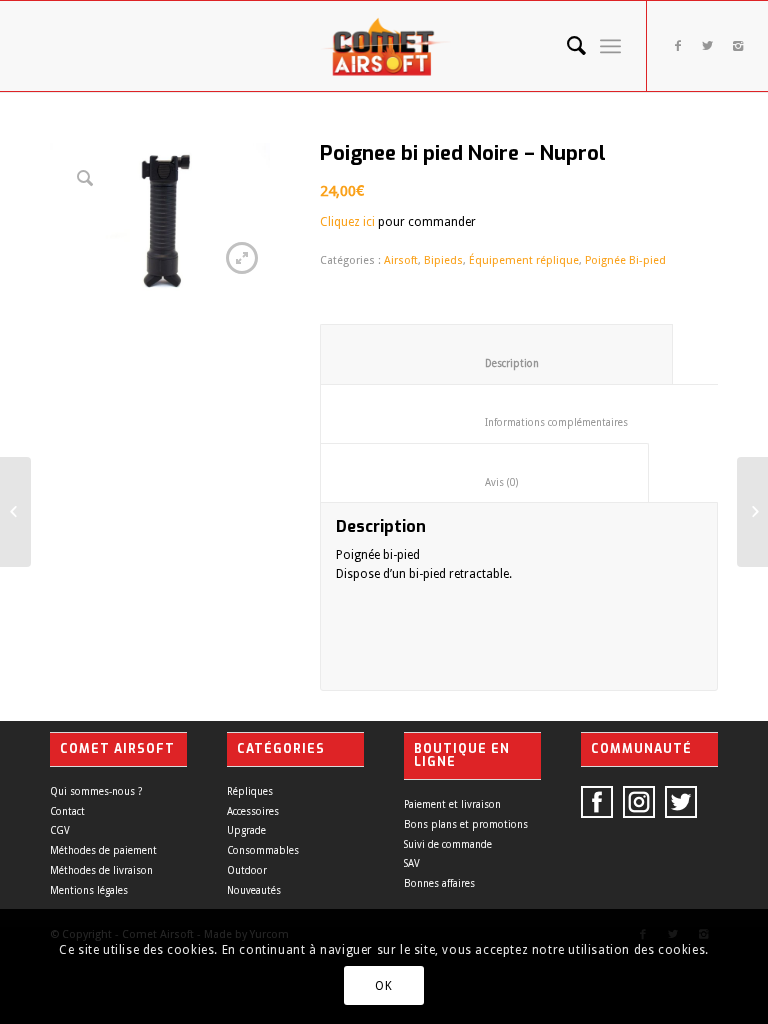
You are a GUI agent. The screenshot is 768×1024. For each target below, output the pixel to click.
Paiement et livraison (452, 804)
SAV (412, 863)
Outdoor (247, 870)
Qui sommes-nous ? (96, 791)
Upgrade (246, 830)
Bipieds (443, 260)
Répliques (250, 791)
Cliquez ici (347, 222)
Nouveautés (254, 890)
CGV (60, 830)
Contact (67, 811)
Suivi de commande (448, 844)
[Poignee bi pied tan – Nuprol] (752, 512)
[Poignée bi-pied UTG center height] (15, 512)
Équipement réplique (524, 260)
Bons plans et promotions (466, 824)
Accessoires (253, 811)
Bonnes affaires (439, 883)
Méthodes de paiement (103, 850)
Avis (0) (485, 482)
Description (497, 363)
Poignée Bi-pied (625, 260)
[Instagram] (738, 46)
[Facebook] (678, 46)
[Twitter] (708, 46)
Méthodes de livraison (101, 870)
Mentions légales (89, 890)
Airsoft (401, 260)
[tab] (496, 354)
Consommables (263, 850)
